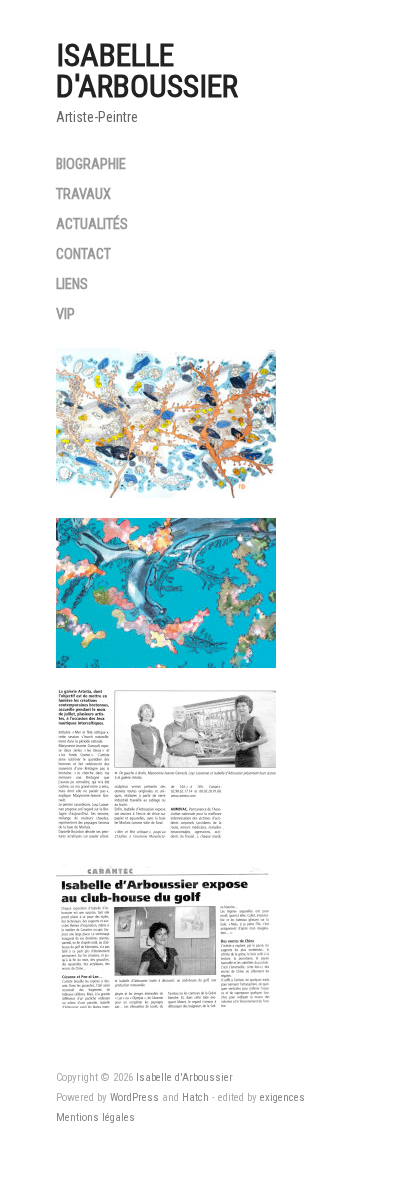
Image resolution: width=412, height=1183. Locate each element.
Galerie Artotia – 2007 (191, 816)
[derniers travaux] (166, 593)
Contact (83, 255)
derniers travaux (210, 646)
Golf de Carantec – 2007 (183, 986)
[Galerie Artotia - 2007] (166, 763)
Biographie (91, 165)
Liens (72, 285)
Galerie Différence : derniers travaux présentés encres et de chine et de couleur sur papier (166, 433)
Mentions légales (95, 1117)
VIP (65, 315)
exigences (282, 1097)
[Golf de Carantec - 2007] (166, 933)
